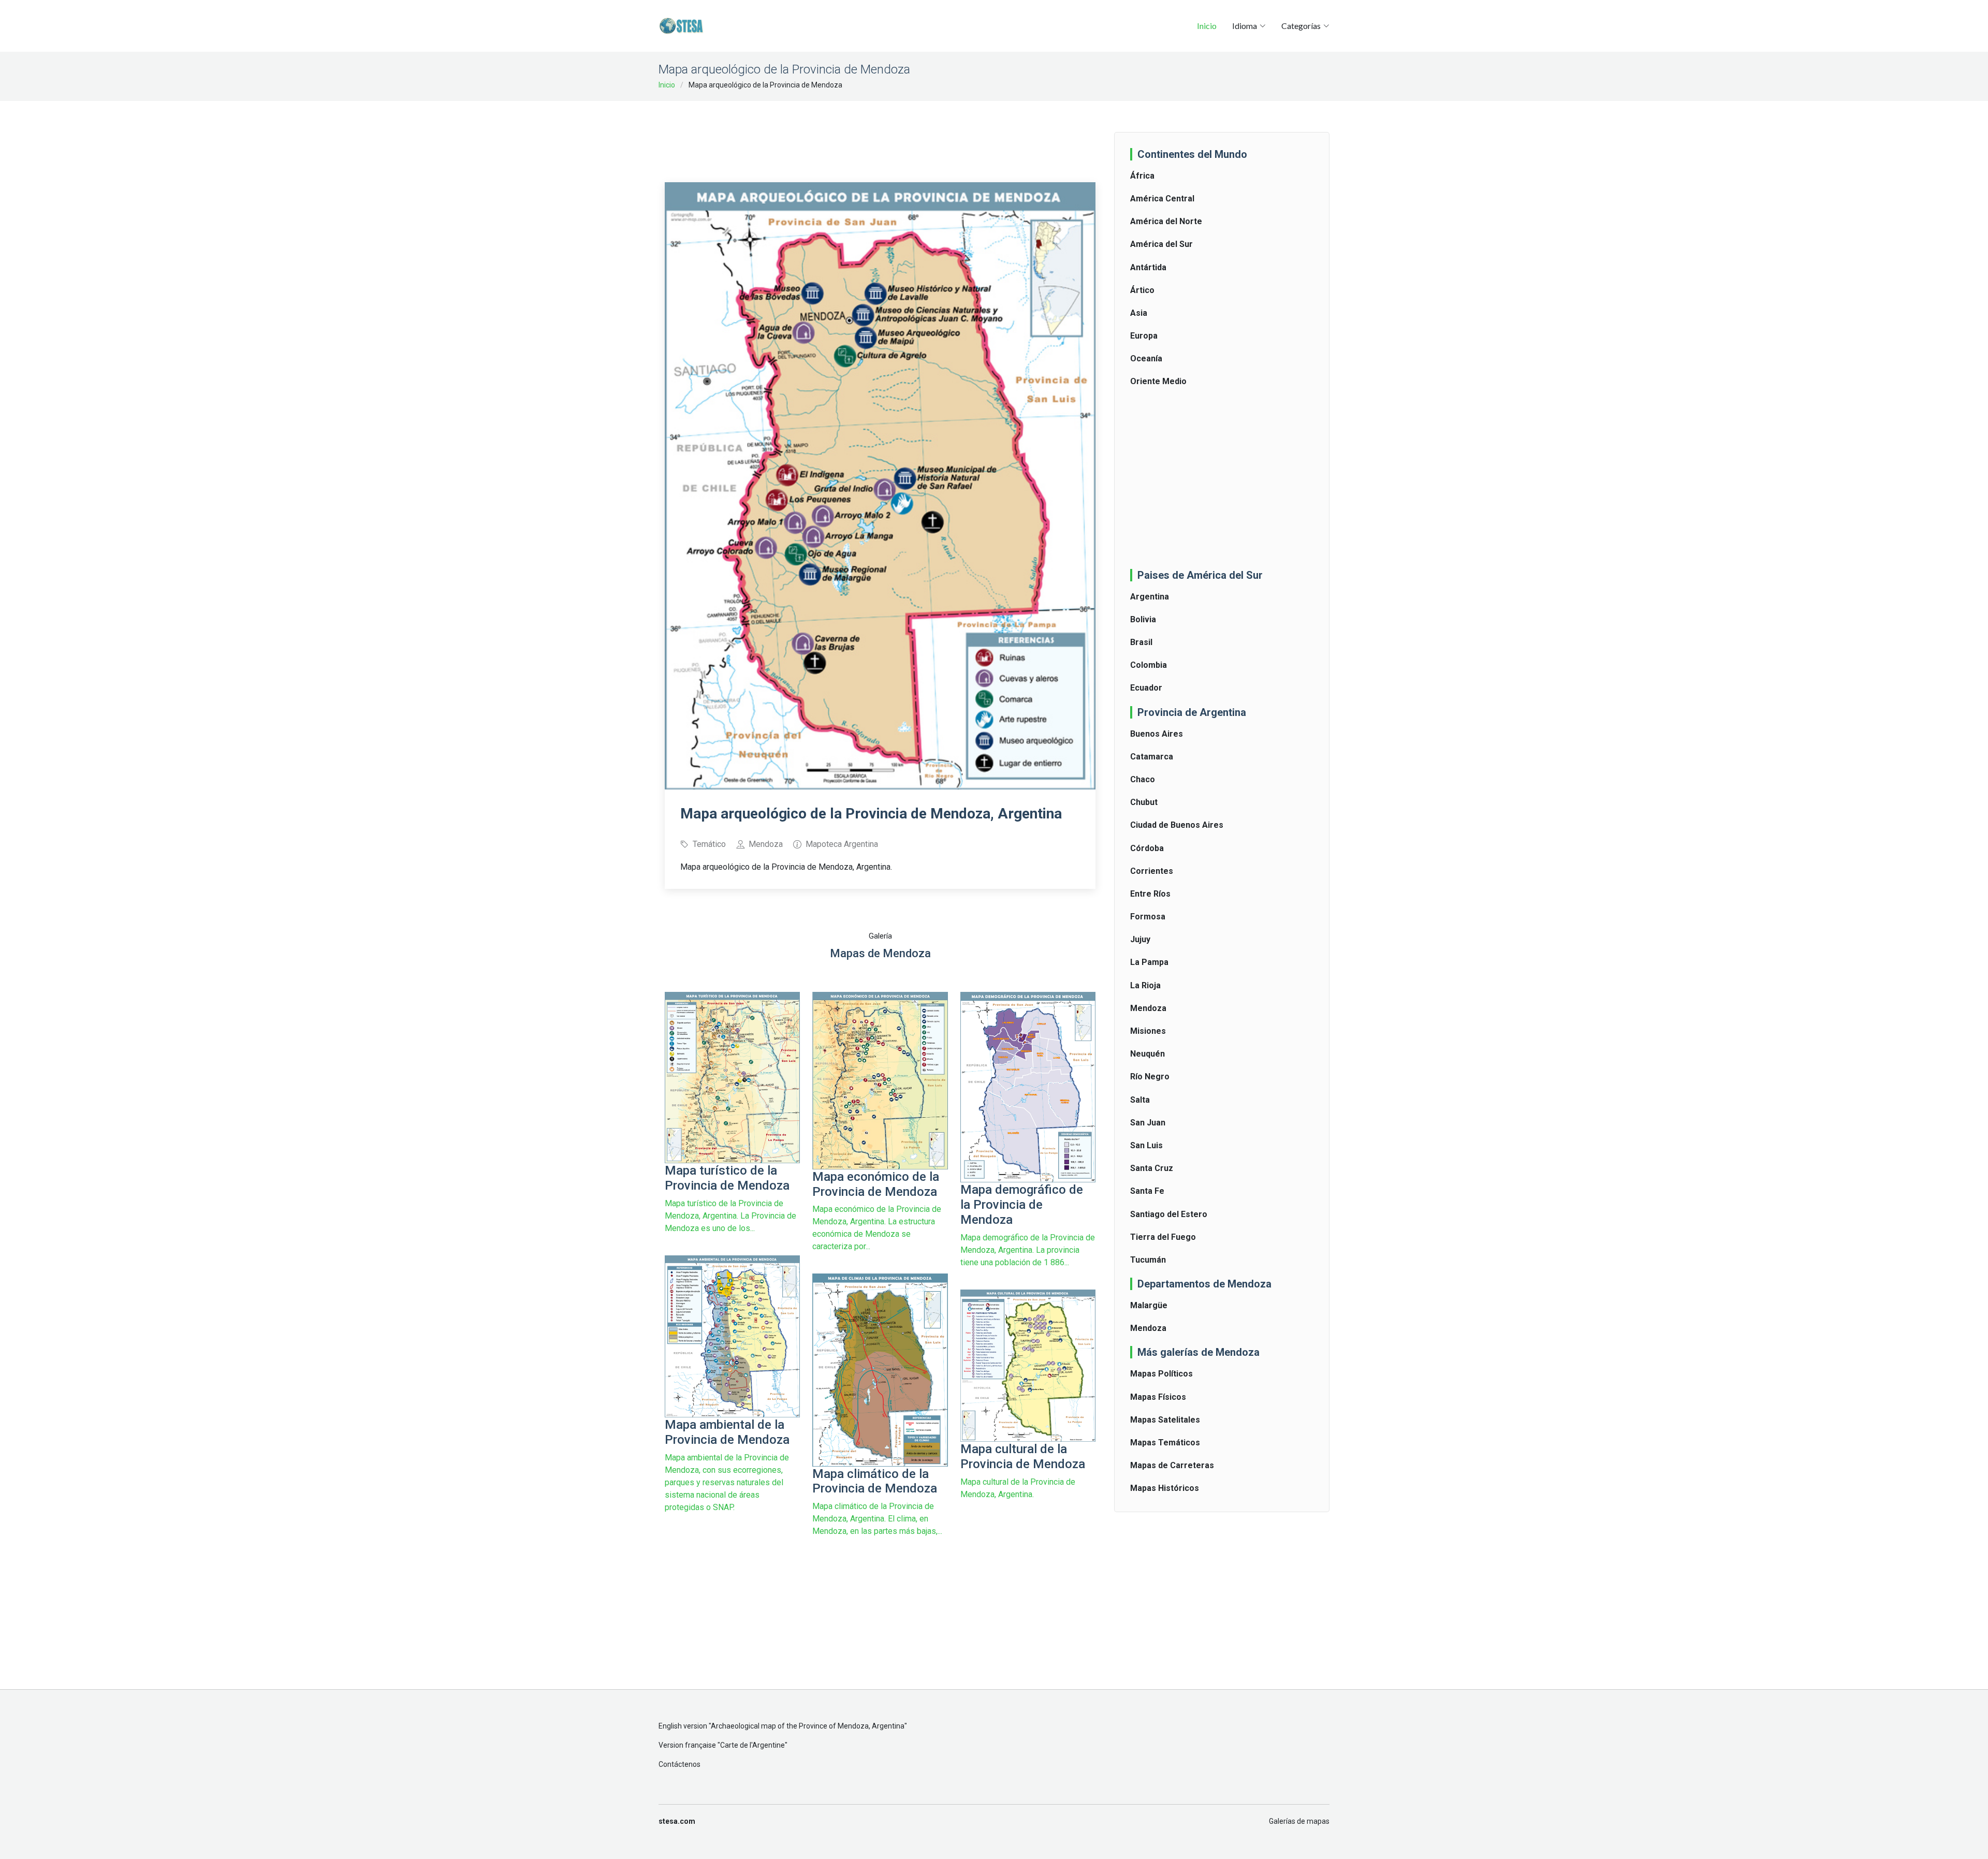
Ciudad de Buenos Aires (1177, 825)
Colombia (1149, 665)
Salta (1140, 1100)
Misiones (1148, 1031)
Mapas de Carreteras (1172, 1465)
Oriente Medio (1158, 381)
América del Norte (1166, 221)
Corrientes (1152, 871)
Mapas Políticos (1161, 1374)
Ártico (1142, 290)
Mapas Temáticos (1165, 1443)
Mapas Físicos (1158, 1397)
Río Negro (1150, 1077)
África (1142, 176)
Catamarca (1152, 757)
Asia (1139, 313)
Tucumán (1148, 1260)
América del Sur (1161, 244)
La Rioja (1145, 985)
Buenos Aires (1157, 734)
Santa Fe (1147, 1191)
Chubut (1144, 802)
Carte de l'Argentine (752, 1745)
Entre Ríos (1150, 894)
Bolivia (1143, 619)
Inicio (1207, 26)
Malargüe (1149, 1305)
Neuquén (1148, 1054)
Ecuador (1146, 688)
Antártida (1148, 267)
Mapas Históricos (1165, 1488)
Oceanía (1146, 358)
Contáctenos (679, 1764)
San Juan (1148, 1123)
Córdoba (1147, 848)
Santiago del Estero (1169, 1214)
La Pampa (1149, 962)
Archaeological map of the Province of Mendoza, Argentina (808, 1726)
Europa (1144, 336)
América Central (1162, 199)
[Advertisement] (880, 135)
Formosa (1148, 917)
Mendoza (1148, 1008)
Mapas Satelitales (1165, 1420)
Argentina (1150, 597)
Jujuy (1140, 939)
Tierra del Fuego (1163, 1237)
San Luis (1146, 1145)
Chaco (1143, 779)
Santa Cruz (1152, 1168)
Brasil (1141, 642)
